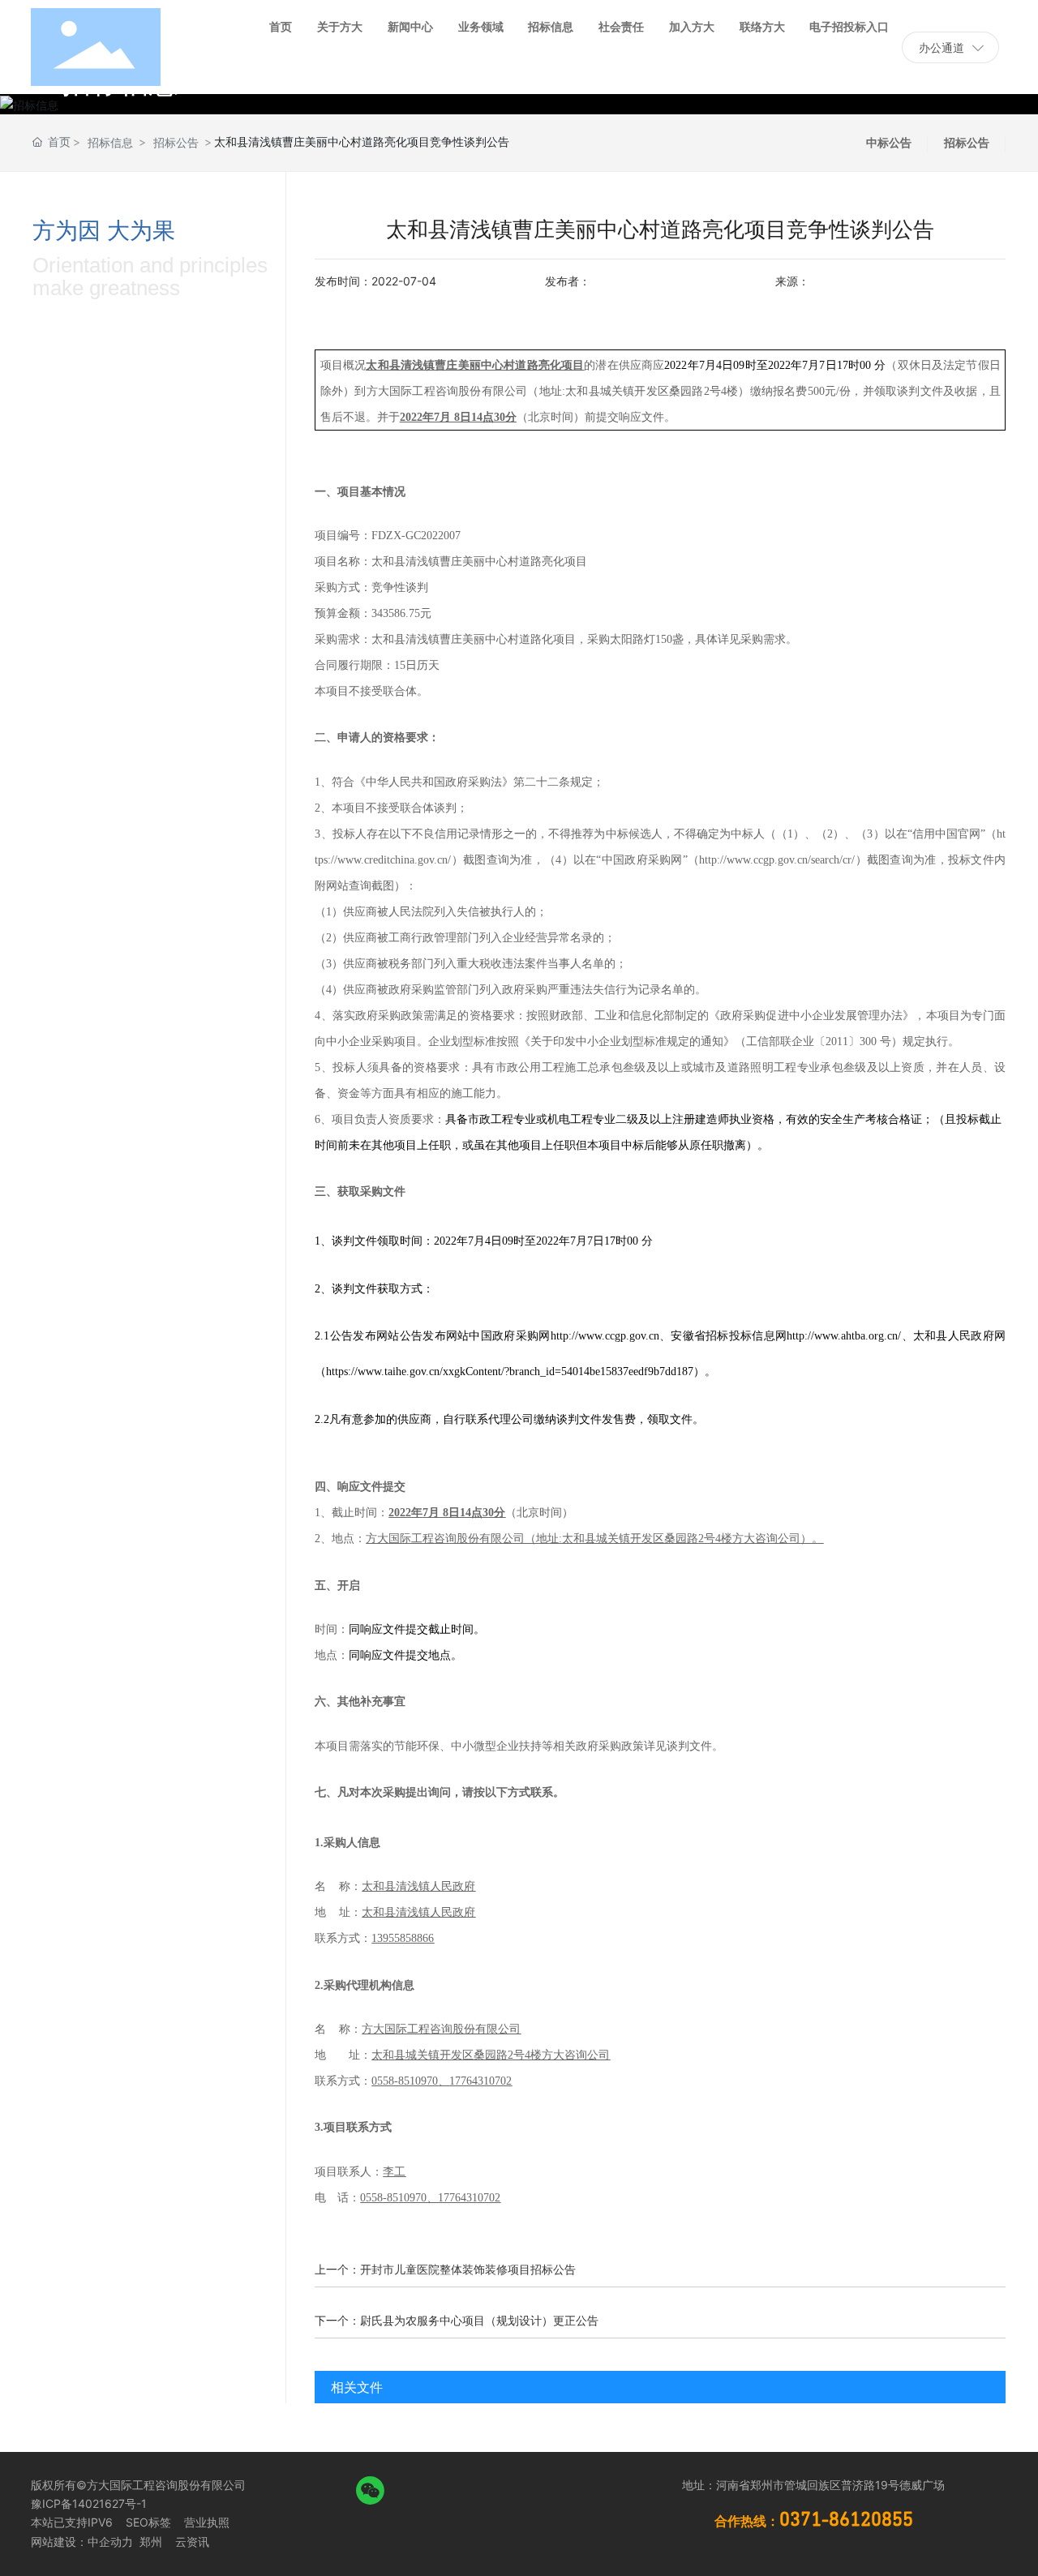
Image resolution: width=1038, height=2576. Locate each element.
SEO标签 (148, 2522)
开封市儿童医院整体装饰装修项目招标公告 (468, 2269)
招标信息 (110, 142)
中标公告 (889, 142)
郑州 (149, 2542)
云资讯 (192, 2542)
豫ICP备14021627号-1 (89, 2503)
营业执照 (207, 2522)
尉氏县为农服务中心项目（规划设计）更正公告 (479, 2320)
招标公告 (176, 142)
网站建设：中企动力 (82, 2542)
